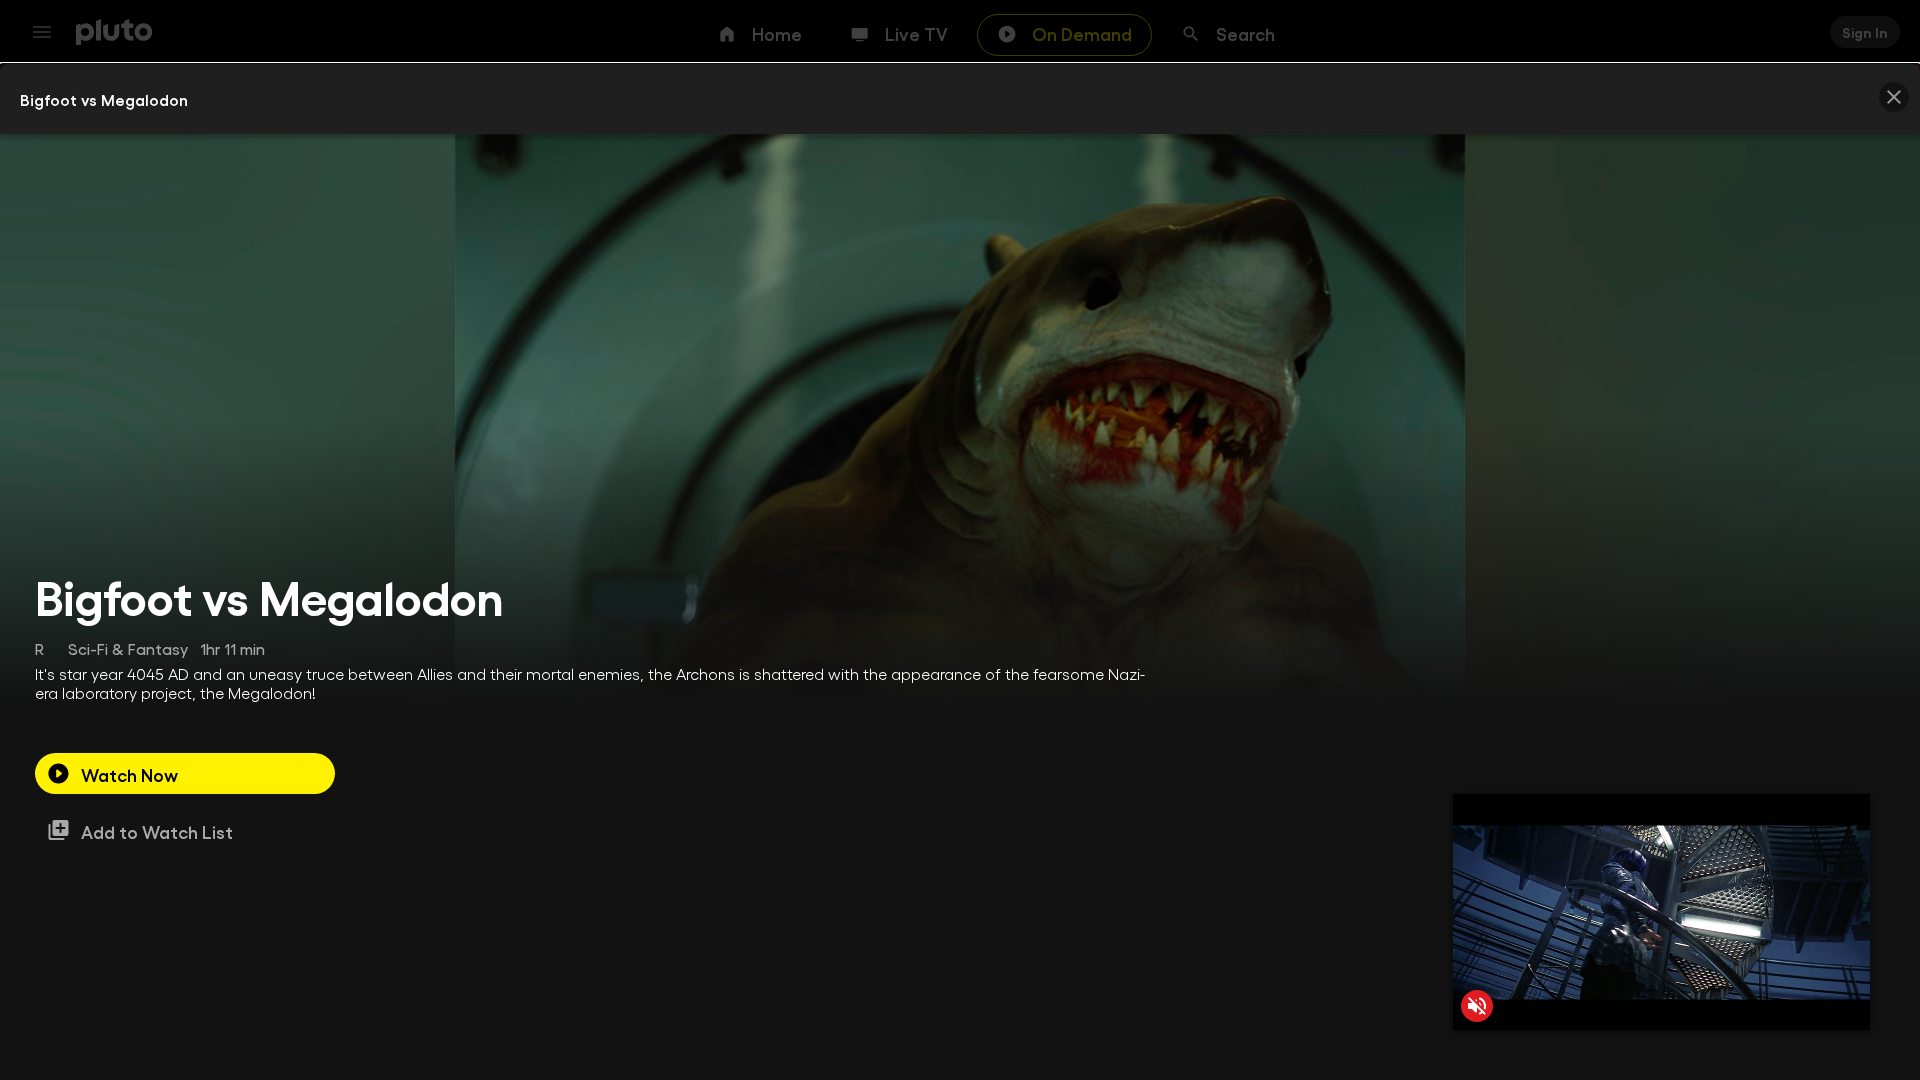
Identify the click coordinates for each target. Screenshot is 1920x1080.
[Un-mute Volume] (1477, 1006)
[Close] (1894, 97)
